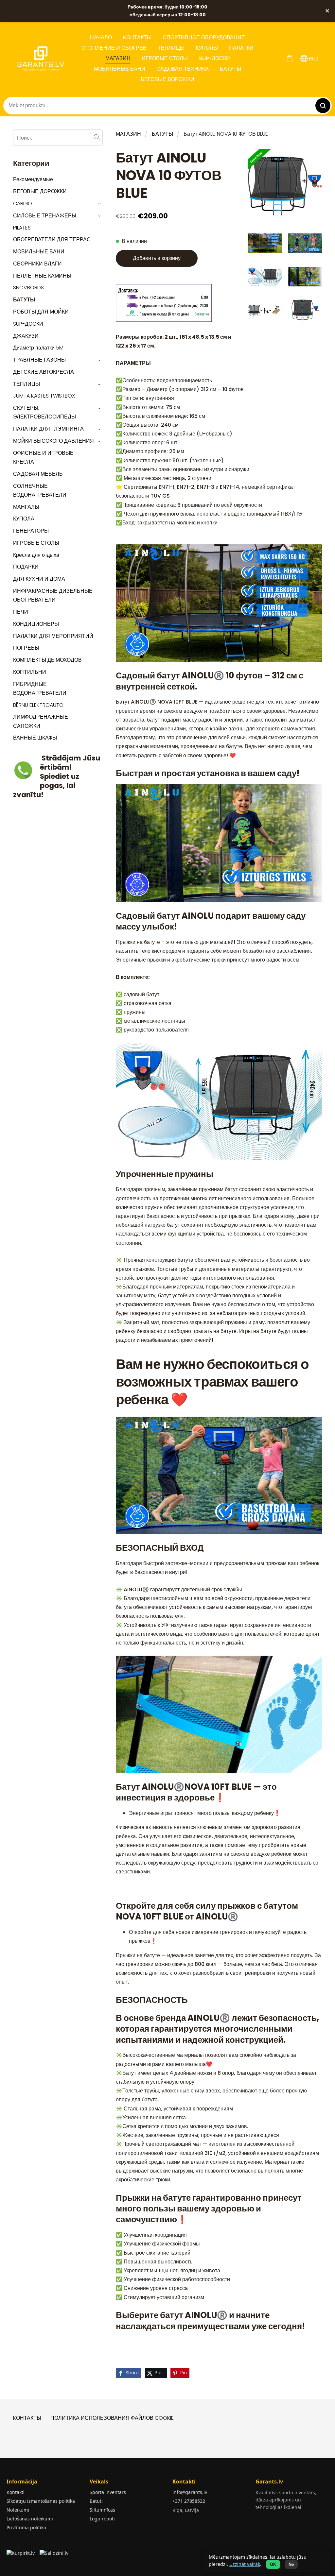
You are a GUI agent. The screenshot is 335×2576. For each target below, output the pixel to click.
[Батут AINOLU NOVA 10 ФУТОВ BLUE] (264, 243)
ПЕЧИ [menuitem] (21, 612)
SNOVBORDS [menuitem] (28, 288)
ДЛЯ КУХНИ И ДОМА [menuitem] (39, 579)
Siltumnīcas (102, 2510)
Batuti (96, 2501)
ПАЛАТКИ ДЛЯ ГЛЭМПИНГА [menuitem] (48, 429)
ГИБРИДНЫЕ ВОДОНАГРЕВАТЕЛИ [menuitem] (40, 689)
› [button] (100, 204)
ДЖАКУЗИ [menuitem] (26, 336)
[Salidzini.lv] (54, 2555)
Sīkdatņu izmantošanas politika (41, 2501)
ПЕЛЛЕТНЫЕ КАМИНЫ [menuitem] (42, 276)
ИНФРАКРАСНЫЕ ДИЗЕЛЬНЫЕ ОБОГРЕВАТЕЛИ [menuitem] (53, 595)
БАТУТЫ (162, 134)
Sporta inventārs (108, 2492)
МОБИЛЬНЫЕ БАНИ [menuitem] (120, 69)
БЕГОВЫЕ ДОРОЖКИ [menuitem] (167, 79)
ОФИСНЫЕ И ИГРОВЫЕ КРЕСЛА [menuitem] (43, 457)
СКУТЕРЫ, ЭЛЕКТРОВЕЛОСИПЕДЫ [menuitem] (44, 412)
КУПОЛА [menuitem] (24, 519)
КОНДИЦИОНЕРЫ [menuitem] (36, 624)
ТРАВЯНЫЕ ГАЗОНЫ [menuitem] (39, 360)
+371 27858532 (189, 2501)
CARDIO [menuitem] (23, 204)
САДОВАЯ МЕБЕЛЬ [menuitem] (38, 474)
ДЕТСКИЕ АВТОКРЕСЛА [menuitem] (44, 372)
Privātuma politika (26, 2527)
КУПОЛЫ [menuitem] (207, 48)
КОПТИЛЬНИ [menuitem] (30, 672)
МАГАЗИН (128, 134)
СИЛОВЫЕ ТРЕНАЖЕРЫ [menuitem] (45, 216)
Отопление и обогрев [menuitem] (114, 48)
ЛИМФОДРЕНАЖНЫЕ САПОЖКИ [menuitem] (41, 721)
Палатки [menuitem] (241, 48)
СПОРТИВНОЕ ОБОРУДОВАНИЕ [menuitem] (204, 37)
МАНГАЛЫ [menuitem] (26, 507)
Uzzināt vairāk (245, 2564)
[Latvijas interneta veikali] (21, 2555)
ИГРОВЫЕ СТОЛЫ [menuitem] (165, 58)
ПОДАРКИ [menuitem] (26, 567)
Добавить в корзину (157, 258)
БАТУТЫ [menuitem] (230, 69)
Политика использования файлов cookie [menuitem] (112, 2418)
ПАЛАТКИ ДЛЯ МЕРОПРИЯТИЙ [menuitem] (53, 636)
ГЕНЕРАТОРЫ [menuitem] (31, 531)
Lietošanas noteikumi (30, 2519)
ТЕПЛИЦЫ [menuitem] (171, 48)
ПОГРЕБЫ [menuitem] (26, 648)
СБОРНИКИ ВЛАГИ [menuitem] (37, 264)
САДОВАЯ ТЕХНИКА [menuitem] (183, 69)
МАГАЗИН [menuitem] (118, 58)
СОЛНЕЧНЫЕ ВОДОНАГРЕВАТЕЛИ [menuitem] (40, 490)
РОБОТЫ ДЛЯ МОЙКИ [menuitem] (41, 312)
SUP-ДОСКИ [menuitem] (214, 58)
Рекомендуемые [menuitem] (33, 179)
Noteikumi (18, 2510)
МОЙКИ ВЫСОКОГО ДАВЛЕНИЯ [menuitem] (53, 441)
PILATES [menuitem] (22, 228)
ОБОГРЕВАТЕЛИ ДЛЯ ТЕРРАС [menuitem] (52, 239)
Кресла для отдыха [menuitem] (36, 555)
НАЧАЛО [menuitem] (101, 37)
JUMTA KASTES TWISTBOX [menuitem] (44, 396)
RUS (313, 59)
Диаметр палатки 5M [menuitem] (38, 348)
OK (273, 2564)
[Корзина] (289, 59)
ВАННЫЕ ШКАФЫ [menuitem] (35, 738)
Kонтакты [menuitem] (137, 37)
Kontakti (16, 2492)
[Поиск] (97, 137)
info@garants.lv (190, 2492)
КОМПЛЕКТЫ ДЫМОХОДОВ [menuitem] (47, 660)
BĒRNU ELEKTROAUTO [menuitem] (38, 705)
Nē (291, 2564)
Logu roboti (102, 2519)
